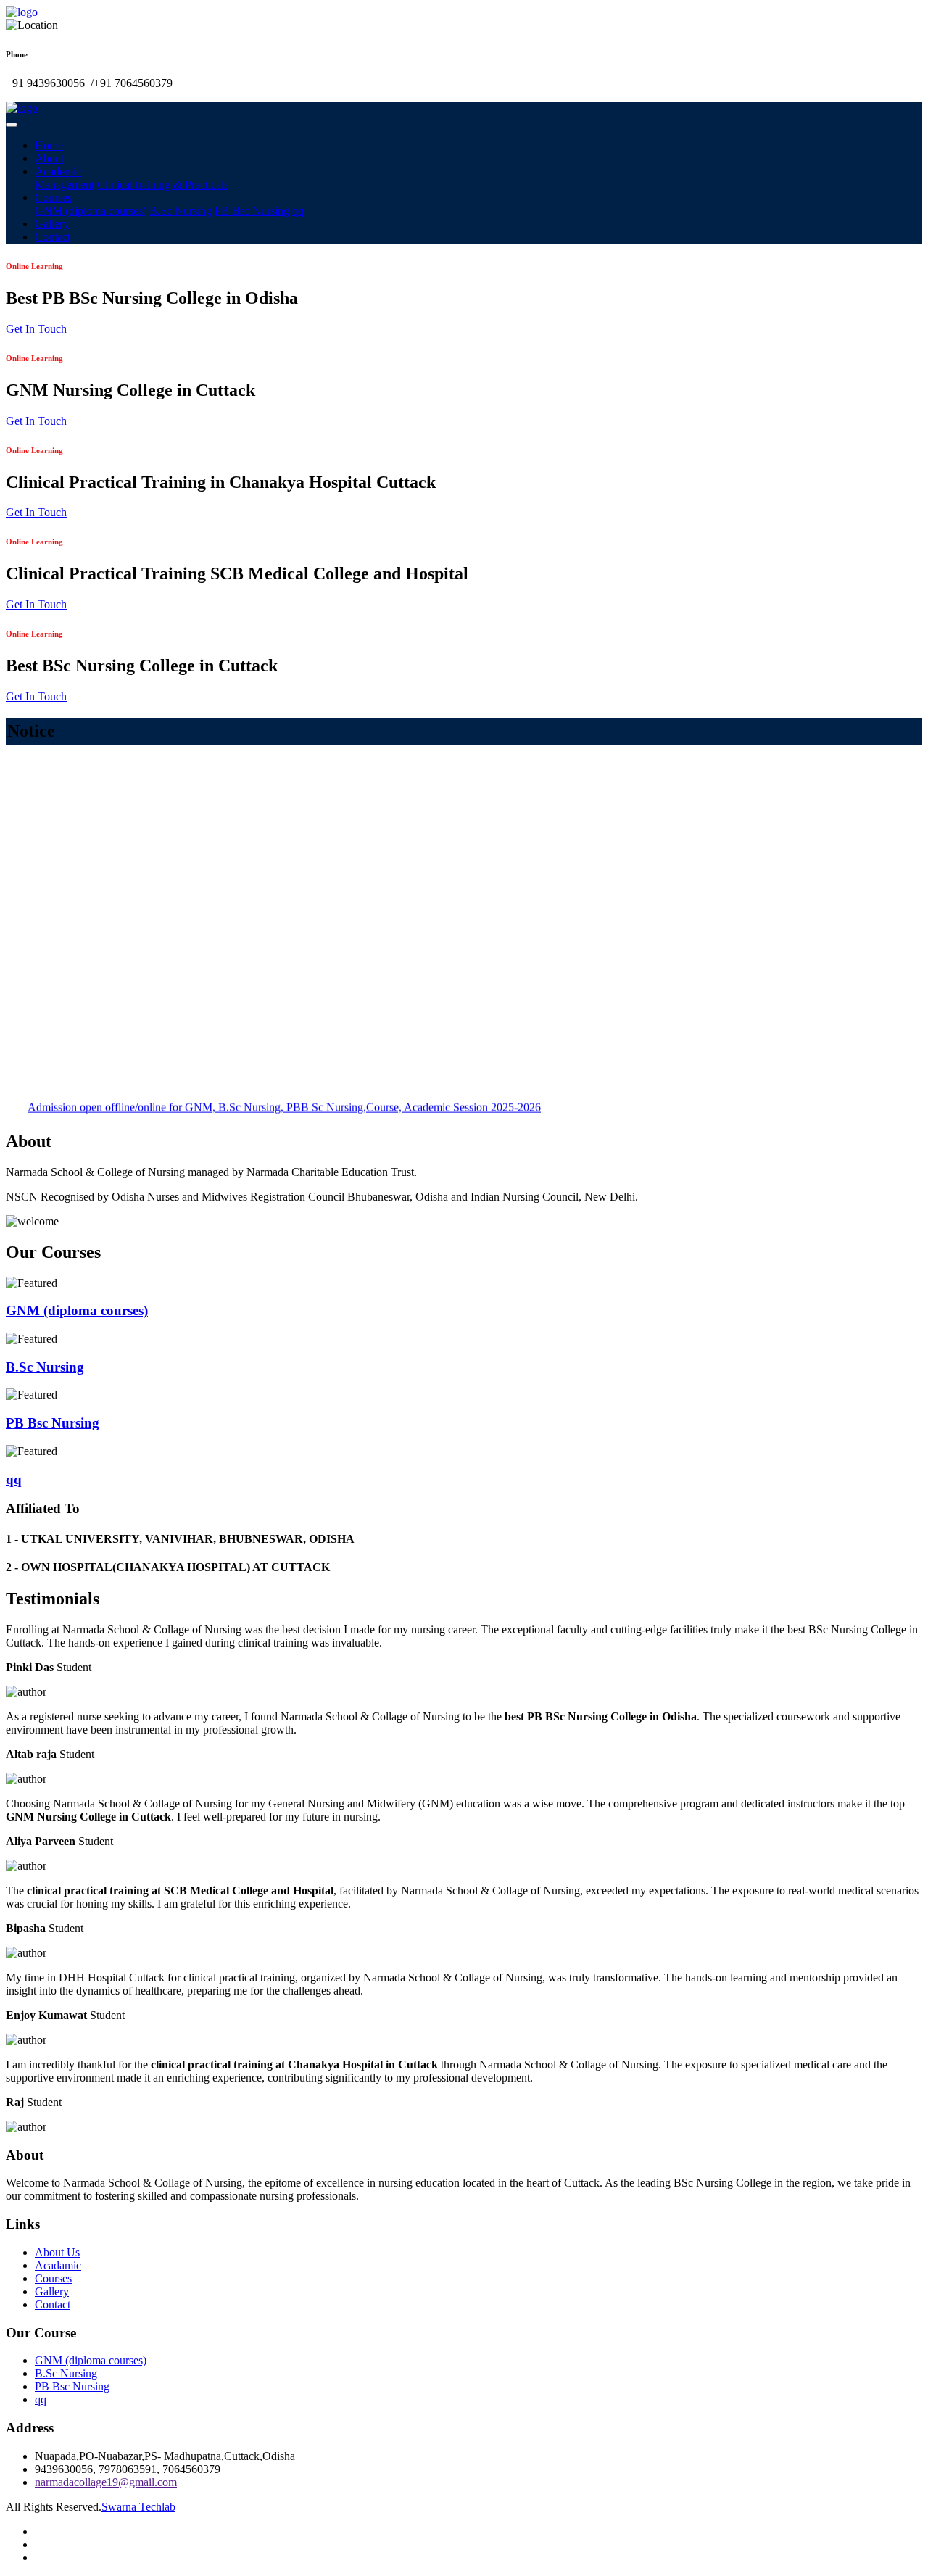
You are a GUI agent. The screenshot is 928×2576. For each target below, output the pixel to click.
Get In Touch (36, 329)
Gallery (52, 224)
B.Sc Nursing (181, 211)
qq (298, 211)
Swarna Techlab (138, 2507)
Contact (53, 237)
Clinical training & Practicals (163, 185)
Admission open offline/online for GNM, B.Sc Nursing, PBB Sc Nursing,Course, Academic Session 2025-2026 (284, 1079)
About (49, 158)
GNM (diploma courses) (91, 211)
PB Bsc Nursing (252, 211)
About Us (57, 2252)
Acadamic (58, 2265)
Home (49, 145)
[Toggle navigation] (12, 125)
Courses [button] (53, 198)
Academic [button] (58, 171)
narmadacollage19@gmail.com (106, 2482)
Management (65, 185)
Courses (53, 2278)
